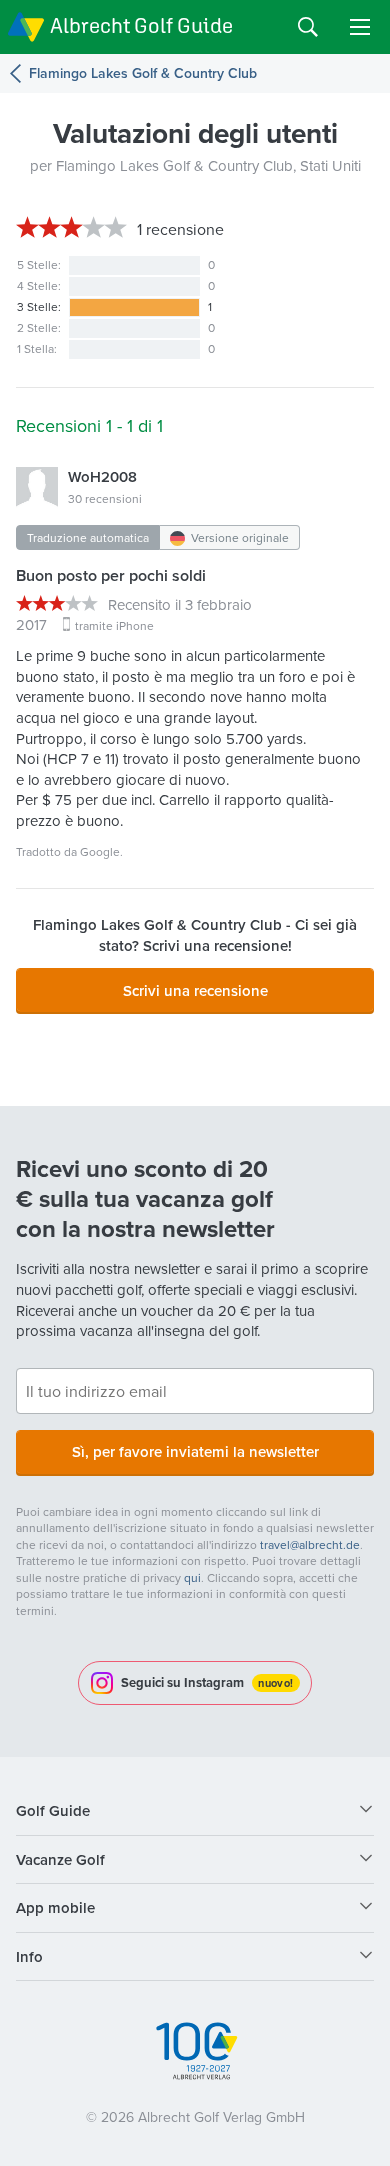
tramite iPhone (114, 625)
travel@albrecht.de (310, 1544)
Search (308, 27)
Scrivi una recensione (195, 990)
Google (100, 851)
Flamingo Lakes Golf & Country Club (143, 73)
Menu (360, 27)
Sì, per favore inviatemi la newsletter (195, 1451)
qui (192, 1577)
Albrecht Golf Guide (141, 25)
